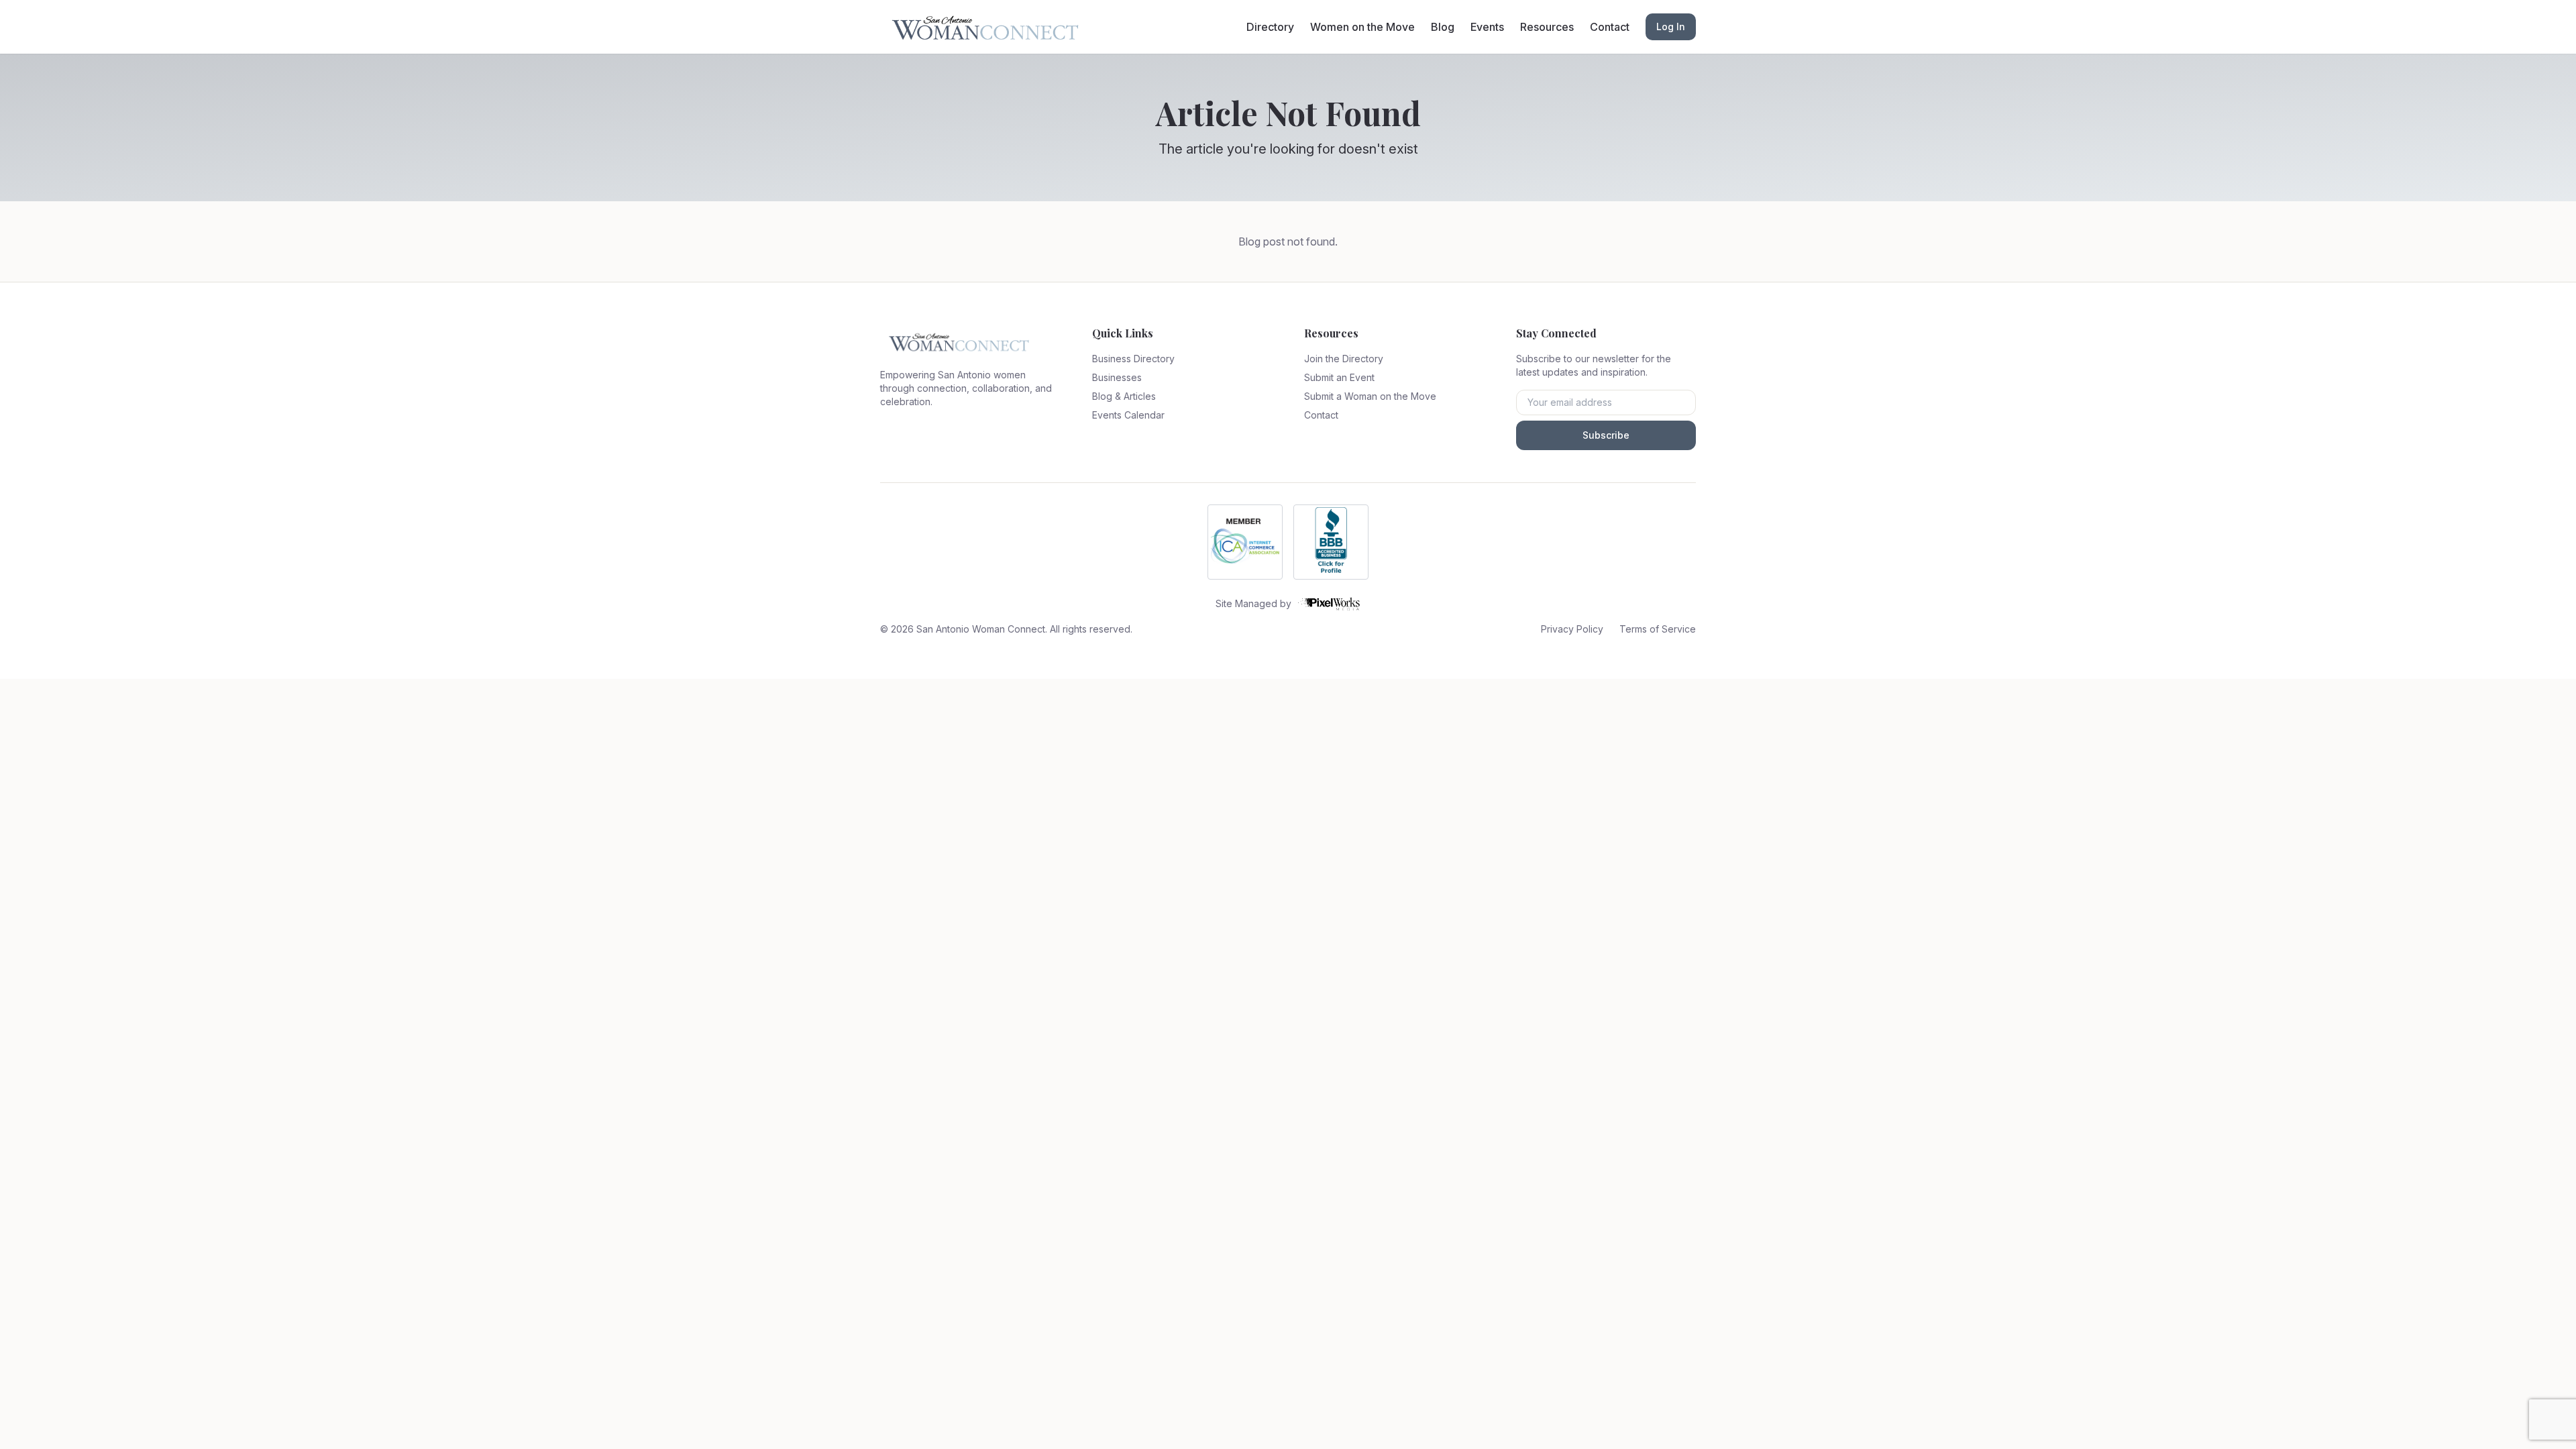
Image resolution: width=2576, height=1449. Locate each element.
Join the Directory (1344, 359)
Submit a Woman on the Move (1370, 396)
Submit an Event (1339, 377)
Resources (1547, 27)
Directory (1270, 27)
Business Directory (1133, 359)
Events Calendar (1128, 415)
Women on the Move (1362, 27)
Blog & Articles (1124, 396)
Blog (1443, 27)
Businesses (1117, 377)
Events (1487, 27)
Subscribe (1606, 435)
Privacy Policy (1572, 629)
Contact (1610, 27)
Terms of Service (1658, 629)
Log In (1671, 26)
